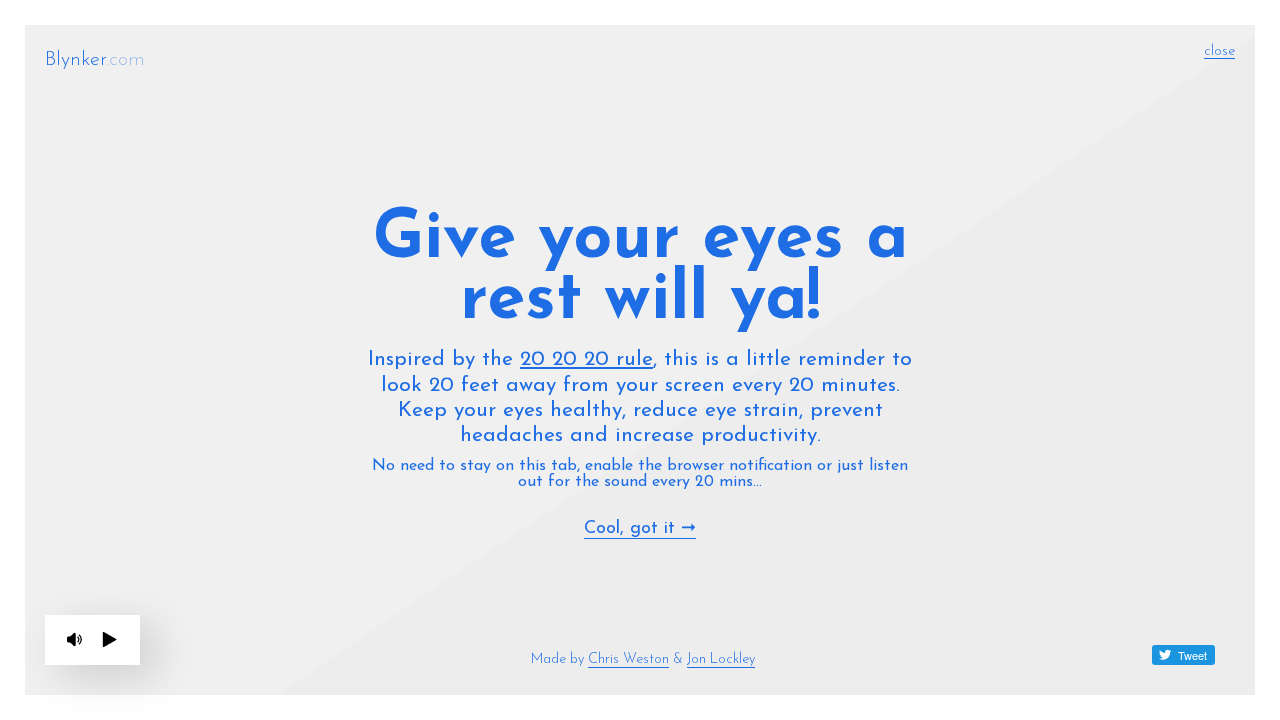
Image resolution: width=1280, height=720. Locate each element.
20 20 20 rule (586, 359)
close (1219, 51)
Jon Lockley (721, 659)
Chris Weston (628, 659)
